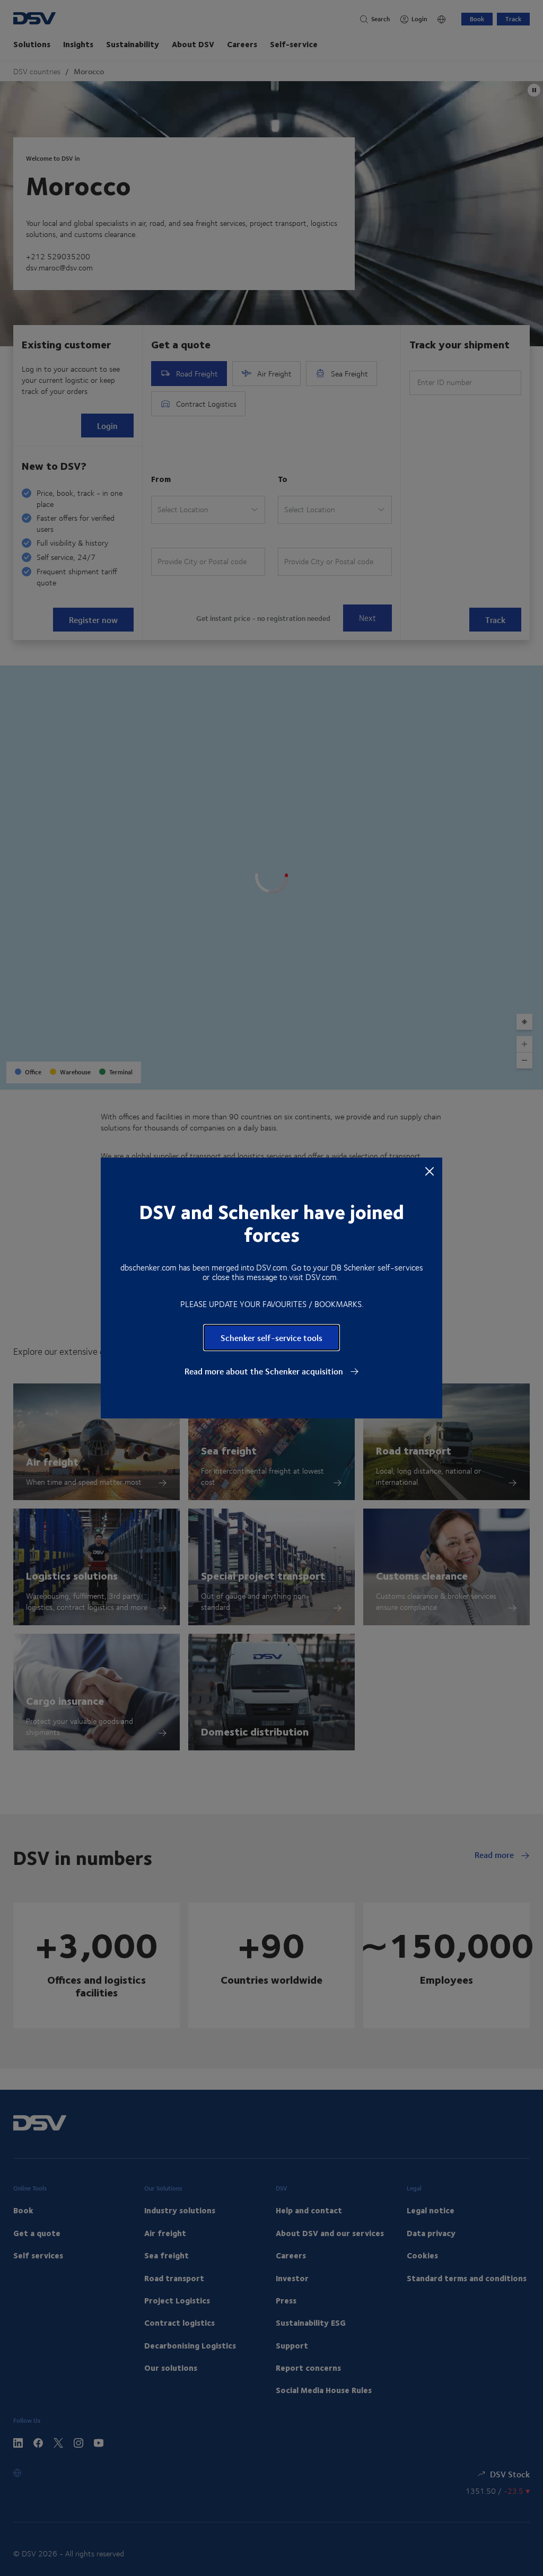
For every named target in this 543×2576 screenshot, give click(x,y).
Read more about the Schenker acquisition (265, 1371)
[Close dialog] (430, 1171)
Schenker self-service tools (271, 1338)
